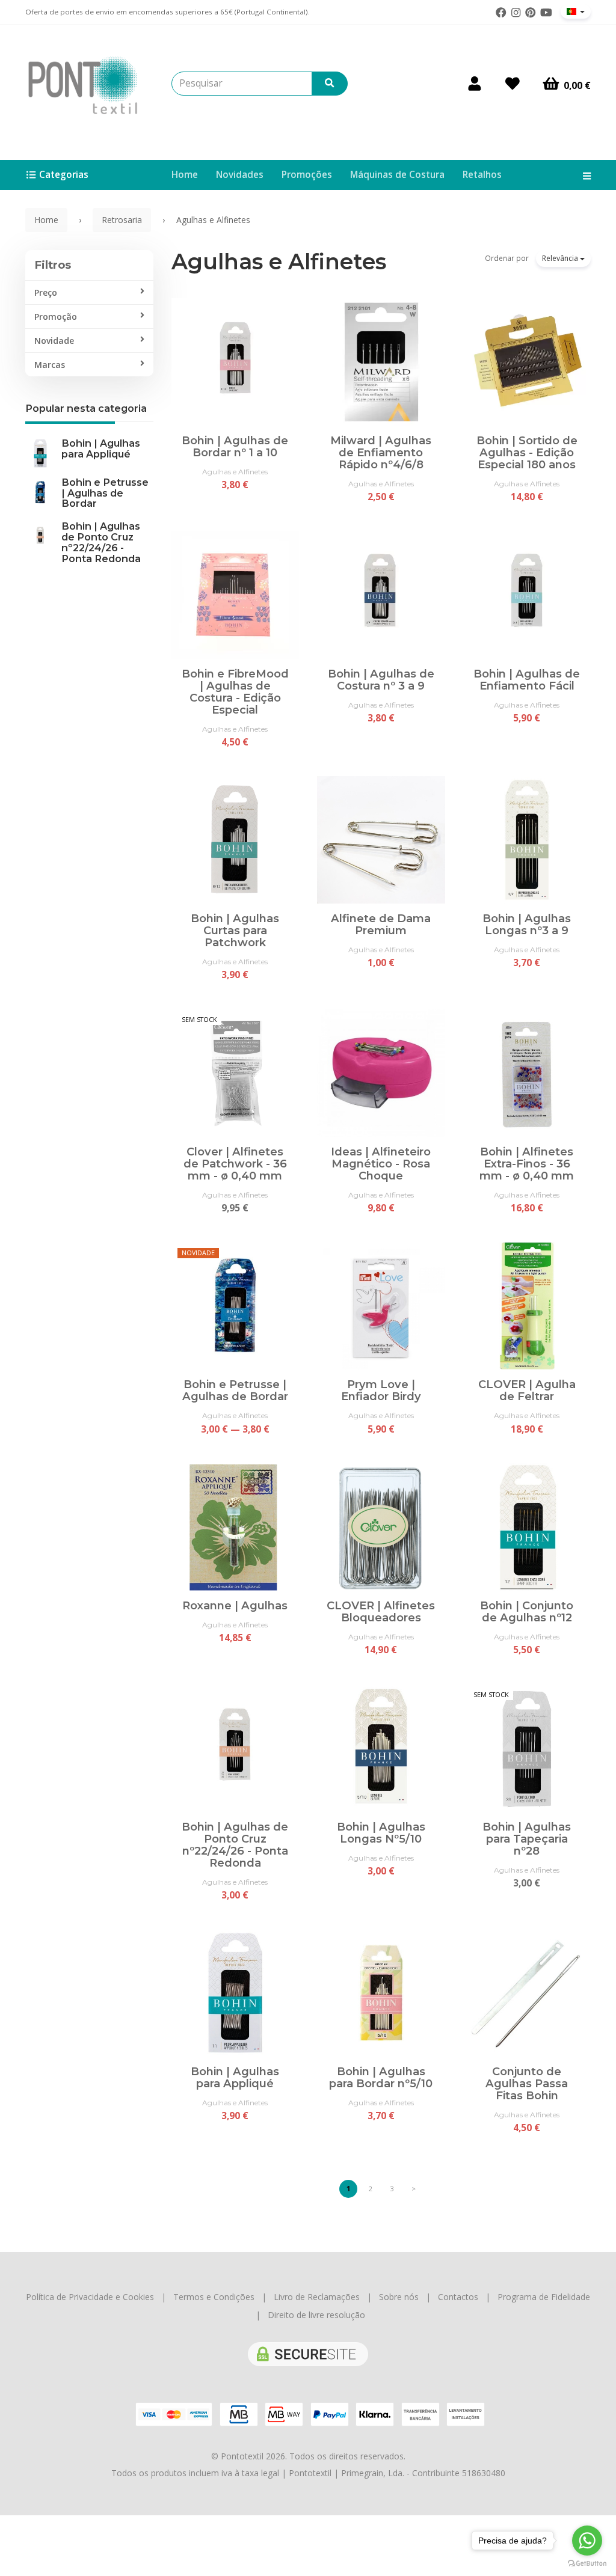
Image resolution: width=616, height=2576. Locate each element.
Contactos (458, 2297)
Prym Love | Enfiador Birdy (381, 1390)
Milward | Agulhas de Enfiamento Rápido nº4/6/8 (381, 452)
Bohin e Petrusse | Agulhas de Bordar (105, 493)
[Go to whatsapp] (587, 2541)
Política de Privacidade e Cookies (90, 2297)
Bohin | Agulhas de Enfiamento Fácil (527, 680)
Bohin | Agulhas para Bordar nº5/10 (381, 2077)
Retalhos (482, 175)
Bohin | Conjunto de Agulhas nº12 (527, 1611)
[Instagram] (516, 13)
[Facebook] (501, 13)
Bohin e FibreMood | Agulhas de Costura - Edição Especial (235, 692)
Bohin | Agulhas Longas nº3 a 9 (527, 924)
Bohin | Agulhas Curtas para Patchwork (235, 930)
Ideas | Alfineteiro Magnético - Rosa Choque (381, 1164)
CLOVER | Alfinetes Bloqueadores (381, 1611)
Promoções (307, 175)
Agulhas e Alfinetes (279, 262)
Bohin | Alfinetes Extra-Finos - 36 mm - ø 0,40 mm (527, 1164)
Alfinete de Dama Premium (381, 924)
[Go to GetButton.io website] (587, 2564)
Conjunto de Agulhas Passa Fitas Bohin (527, 2083)
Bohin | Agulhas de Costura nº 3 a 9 (381, 680)
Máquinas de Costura (397, 175)
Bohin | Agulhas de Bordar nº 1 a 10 (235, 446)
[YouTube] (546, 13)
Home (185, 175)
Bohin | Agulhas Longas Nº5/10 (381, 1833)
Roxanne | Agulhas (235, 1605)
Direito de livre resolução (316, 2315)
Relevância (561, 258)
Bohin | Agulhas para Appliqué (101, 448)
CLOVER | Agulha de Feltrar (527, 1390)
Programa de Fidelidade (544, 2297)
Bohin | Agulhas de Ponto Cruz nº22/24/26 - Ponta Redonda (101, 542)
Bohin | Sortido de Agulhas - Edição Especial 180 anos (527, 452)
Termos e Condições (214, 2297)
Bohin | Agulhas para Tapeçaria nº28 (527, 1839)
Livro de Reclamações (317, 2297)
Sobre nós (399, 2297)
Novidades (240, 175)
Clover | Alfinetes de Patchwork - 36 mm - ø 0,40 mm (235, 1164)
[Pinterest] (531, 13)
